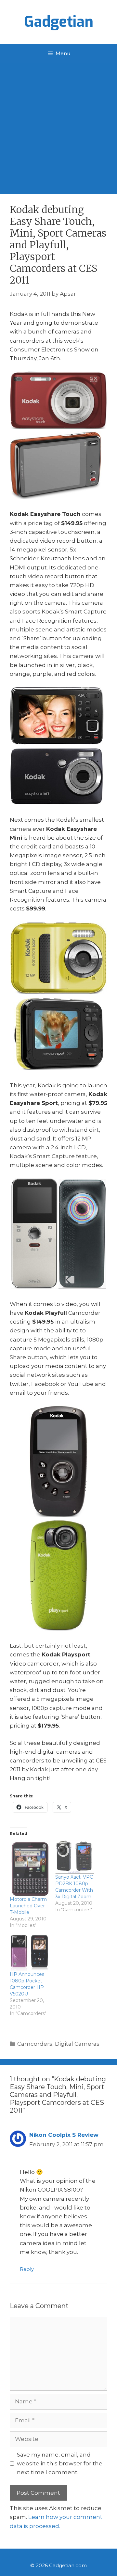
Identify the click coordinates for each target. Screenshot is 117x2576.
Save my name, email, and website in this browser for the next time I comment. (60, 2463)
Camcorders (35, 2044)
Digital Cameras (77, 2044)
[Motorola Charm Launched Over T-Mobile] (29, 1868)
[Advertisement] (58, 125)
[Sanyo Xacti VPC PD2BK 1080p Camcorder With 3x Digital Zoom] (75, 1857)
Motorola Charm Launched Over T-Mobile (28, 1906)
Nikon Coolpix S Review (64, 2135)
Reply (27, 2269)
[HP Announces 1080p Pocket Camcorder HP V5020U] (29, 1953)
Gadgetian (59, 22)
